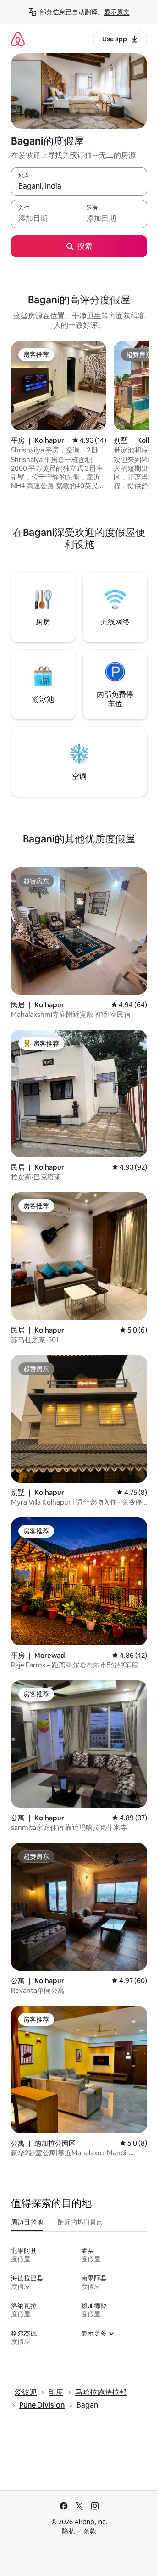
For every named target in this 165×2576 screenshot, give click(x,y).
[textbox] (45, 218)
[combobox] (79, 186)
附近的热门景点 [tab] (80, 2222)
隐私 (68, 2531)
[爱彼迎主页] (18, 39)
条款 (90, 2531)
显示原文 (117, 12)
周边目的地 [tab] (27, 2222)
